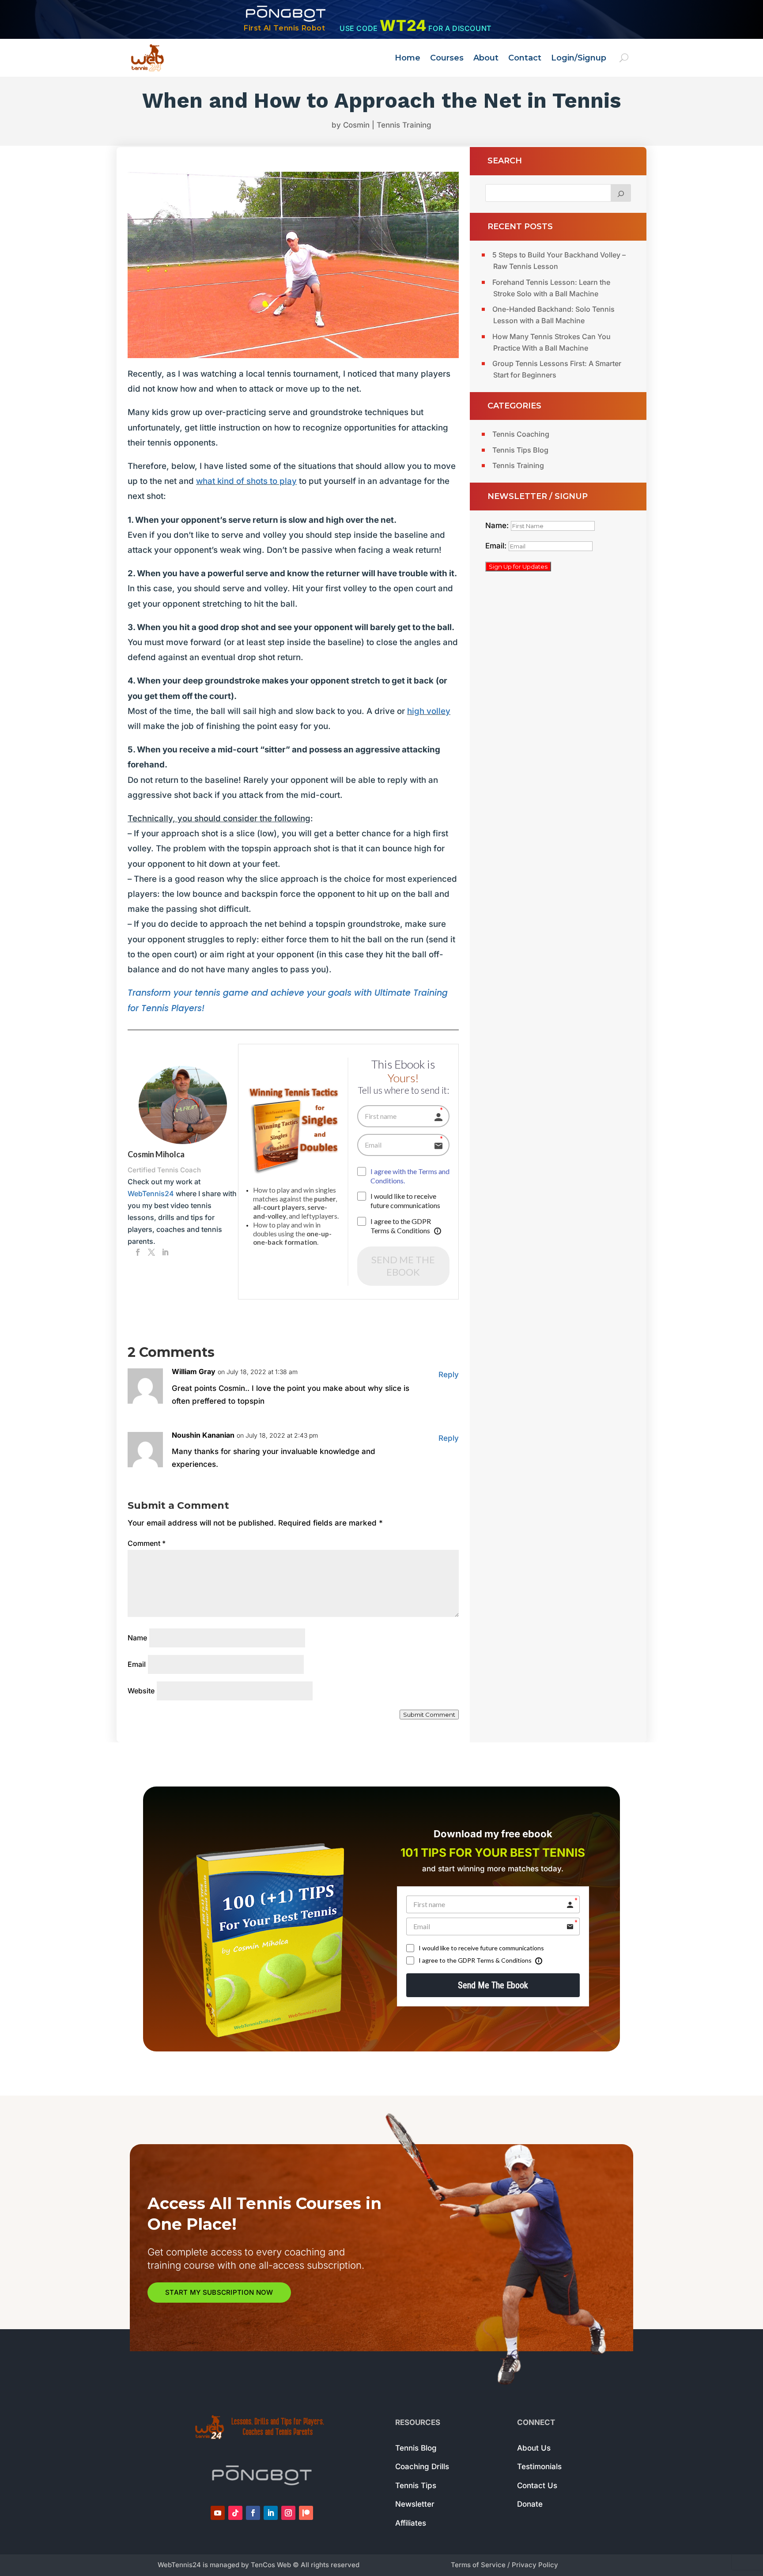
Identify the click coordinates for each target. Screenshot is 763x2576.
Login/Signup (579, 58)
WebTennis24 (151, 1194)
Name (137, 1638)
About (486, 58)
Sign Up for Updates (518, 567)
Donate (530, 2504)
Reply (449, 1375)
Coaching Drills (422, 2466)
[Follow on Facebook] (253, 2513)
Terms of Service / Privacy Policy (504, 2565)
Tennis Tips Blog (520, 450)
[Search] (621, 193)
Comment (147, 1543)
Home (408, 58)
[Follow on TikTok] (235, 2513)
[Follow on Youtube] (218, 2513)
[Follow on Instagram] (288, 2513)
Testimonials (539, 2466)
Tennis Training (404, 125)
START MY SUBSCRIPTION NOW (219, 2292)
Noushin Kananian (203, 1435)
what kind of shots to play (246, 481)
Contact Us (537, 2485)
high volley (429, 711)
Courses (447, 58)
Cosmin (356, 125)
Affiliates (411, 2523)
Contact (525, 58)
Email (137, 1664)
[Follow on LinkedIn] (271, 2513)
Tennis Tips (416, 2485)
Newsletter (415, 2504)
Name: (498, 525)
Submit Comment (429, 1715)
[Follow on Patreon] (306, 2513)
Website (141, 1691)
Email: (497, 546)
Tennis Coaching (521, 434)
